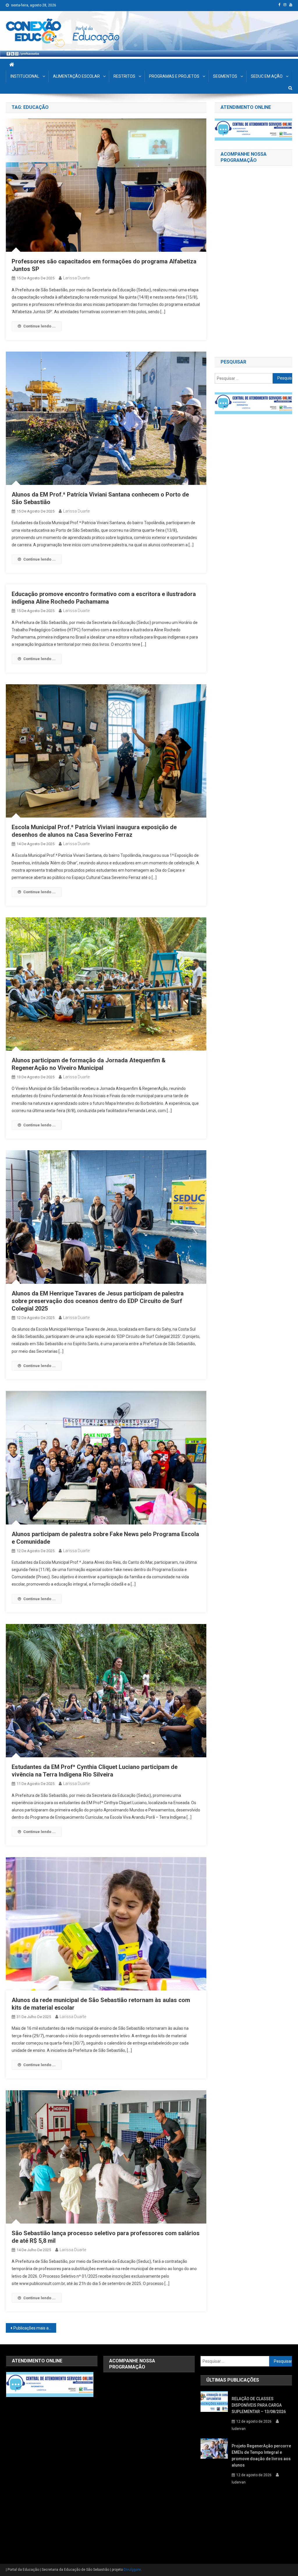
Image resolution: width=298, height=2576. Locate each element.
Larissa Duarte (76, 278)
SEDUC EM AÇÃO (267, 76)
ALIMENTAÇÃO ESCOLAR (76, 76)
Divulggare (132, 2570)
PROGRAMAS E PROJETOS (174, 76)
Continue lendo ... (39, 326)
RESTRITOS (124, 76)
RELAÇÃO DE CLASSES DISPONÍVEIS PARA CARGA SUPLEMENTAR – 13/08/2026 (259, 2405)
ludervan (239, 2429)
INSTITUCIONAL (25, 76)
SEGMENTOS (225, 76)
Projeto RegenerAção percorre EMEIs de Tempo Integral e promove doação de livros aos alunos (261, 2456)
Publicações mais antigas (35, 2328)
